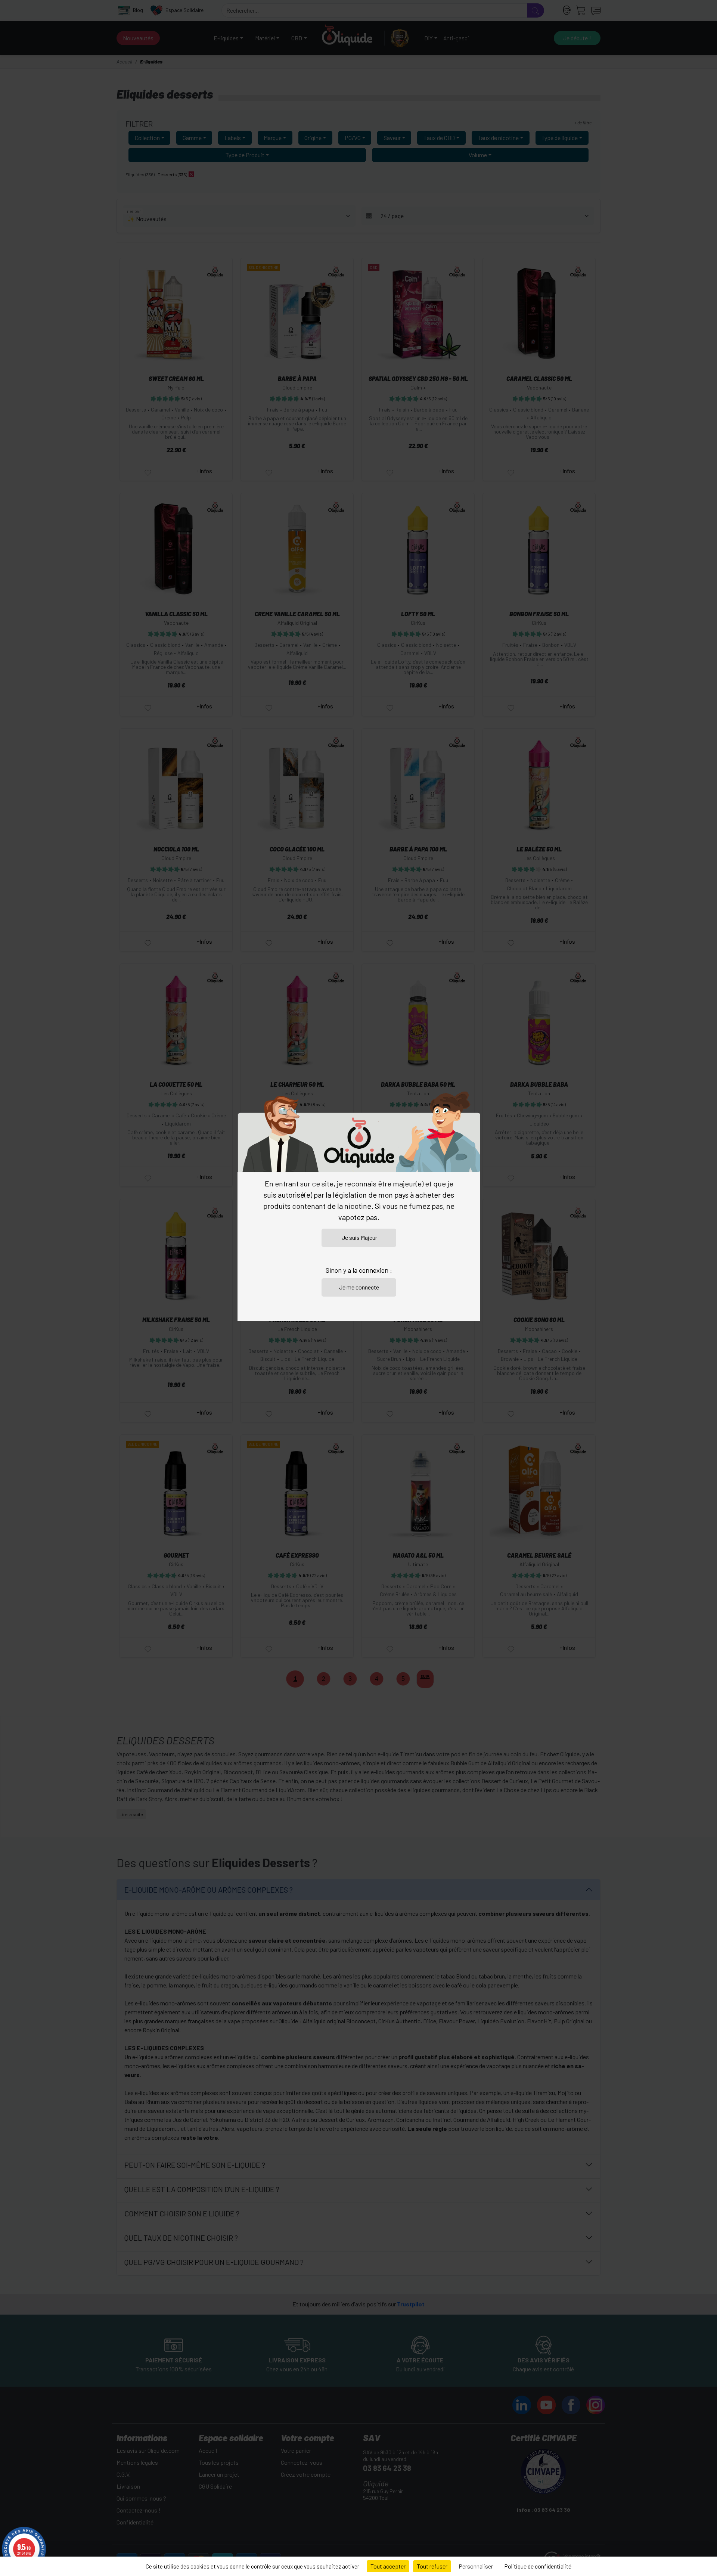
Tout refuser (432, 2566)
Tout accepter (388, 2566)
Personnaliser (476, 2566)
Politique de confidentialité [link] (538, 2566)
